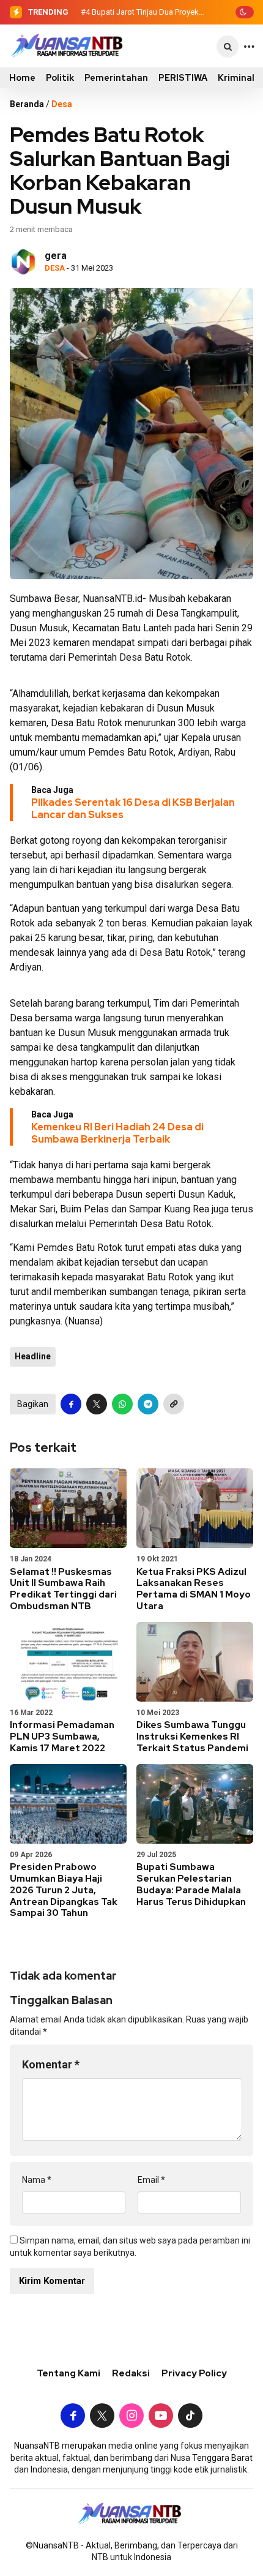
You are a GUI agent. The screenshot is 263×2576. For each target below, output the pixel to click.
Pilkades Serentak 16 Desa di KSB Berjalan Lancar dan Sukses (133, 809)
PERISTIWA (183, 78)
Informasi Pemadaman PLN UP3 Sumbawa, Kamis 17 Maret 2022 (62, 1737)
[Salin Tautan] (174, 1404)
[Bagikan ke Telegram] (148, 1404)
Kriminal (236, 78)
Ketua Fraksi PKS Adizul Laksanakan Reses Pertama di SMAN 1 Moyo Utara (194, 1589)
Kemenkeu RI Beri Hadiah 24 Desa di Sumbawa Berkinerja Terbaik (117, 1133)
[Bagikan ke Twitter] (97, 1404)
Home (22, 78)
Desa (62, 104)
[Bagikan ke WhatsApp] (122, 1404)
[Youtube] (161, 2417)
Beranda (27, 104)
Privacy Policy (194, 2373)
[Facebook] (73, 2417)
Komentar (51, 2064)
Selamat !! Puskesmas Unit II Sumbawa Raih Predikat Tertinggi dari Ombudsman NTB (63, 1589)
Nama (37, 2180)
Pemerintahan (116, 78)
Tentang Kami (69, 2373)
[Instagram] (131, 2417)
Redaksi (131, 2373)
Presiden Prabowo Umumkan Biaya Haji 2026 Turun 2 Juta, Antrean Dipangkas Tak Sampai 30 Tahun (64, 1890)
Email (151, 2180)
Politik (60, 78)
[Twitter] (102, 2417)
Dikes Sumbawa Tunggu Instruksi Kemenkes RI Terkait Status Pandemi (192, 1737)
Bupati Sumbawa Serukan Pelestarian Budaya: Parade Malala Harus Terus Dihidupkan (191, 1884)
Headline (33, 1356)
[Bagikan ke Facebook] (71, 1404)
